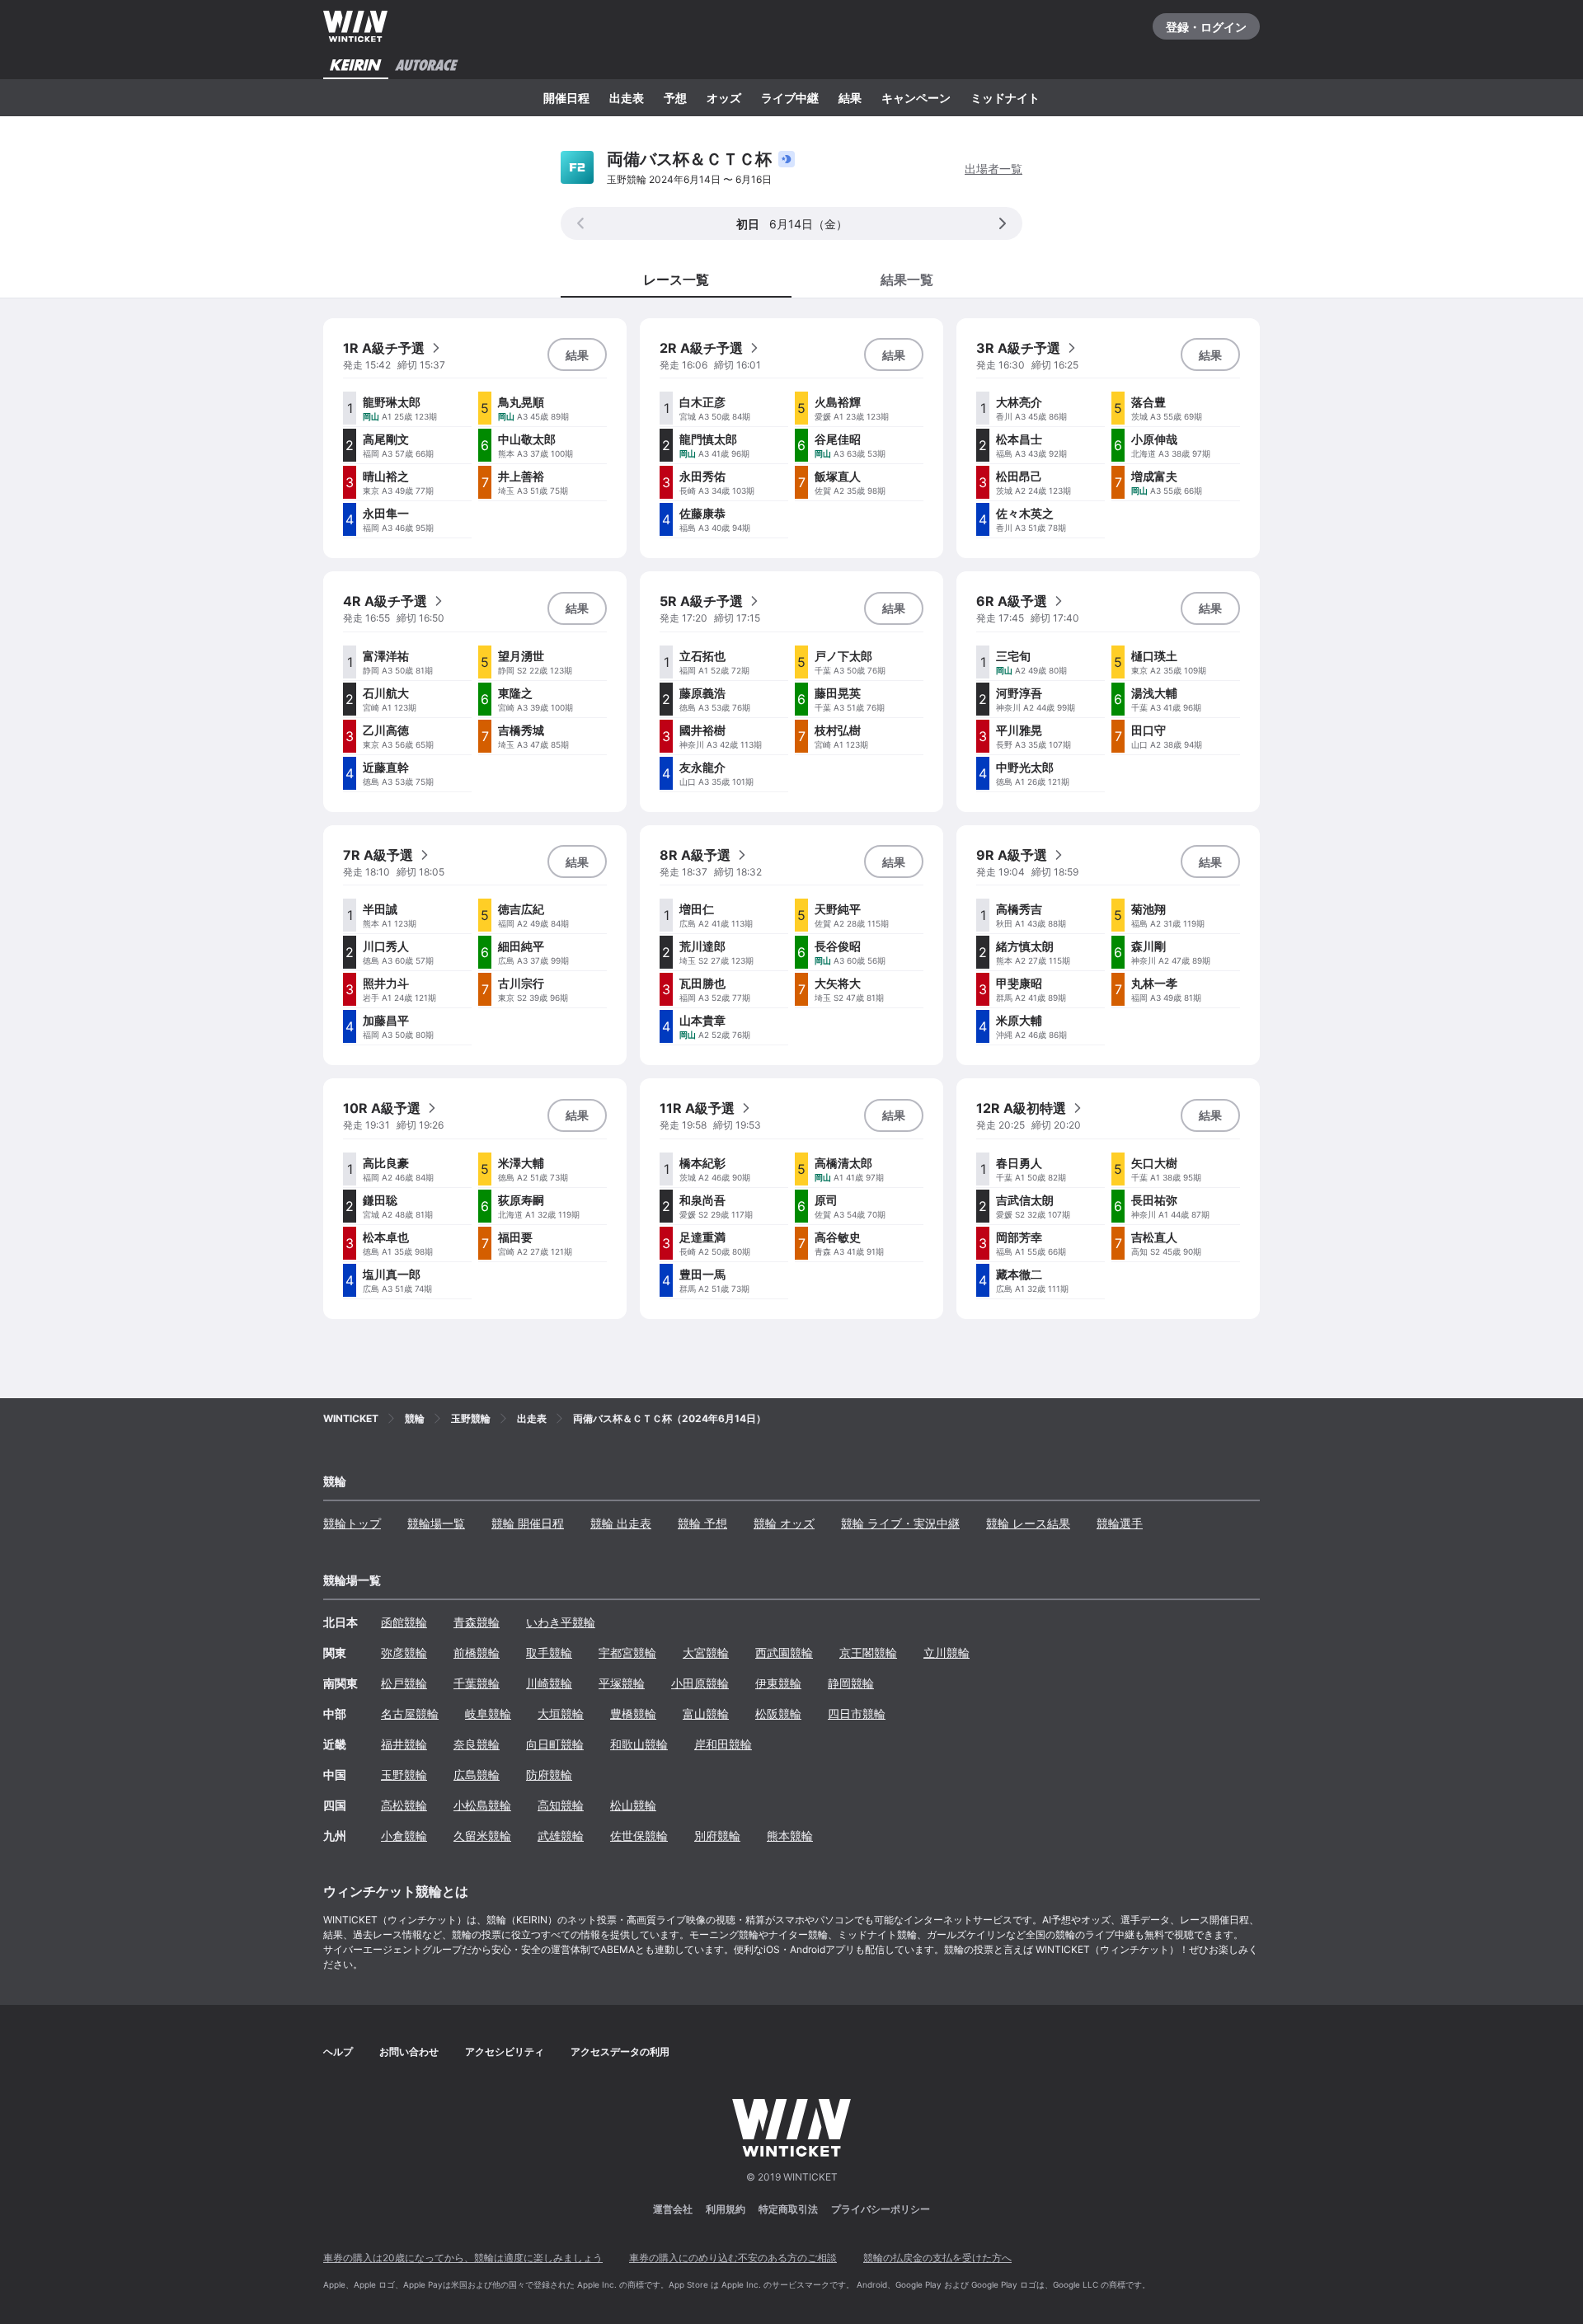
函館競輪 (404, 1622)
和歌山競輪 (639, 1744)
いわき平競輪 (561, 1622)
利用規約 (726, 2209)
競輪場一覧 (436, 1523)
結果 (850, 98)
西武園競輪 (784, 1653)
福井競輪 (404, 1744)
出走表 (627, 98)
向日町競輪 (555, 1744)
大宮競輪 (706, 1653)
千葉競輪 (477, 1683)
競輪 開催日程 (528, 1523)
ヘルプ (338, 2052)
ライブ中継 (790, 98)
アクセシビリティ (505, 2052)
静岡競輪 (851, 1683)
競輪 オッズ (784, 1523)
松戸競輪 (404, 1683)
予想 (675, 98)
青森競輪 (477, 1622)
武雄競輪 (561, 1836)
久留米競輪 (482, 1836)
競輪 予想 (702, 1523)
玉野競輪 (404, 1775)
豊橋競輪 (633, 1714)
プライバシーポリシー (881, 2209)
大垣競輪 (561, 1714)
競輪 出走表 (621, 1523)
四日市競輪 (857, 1714)
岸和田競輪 (723, 1744)
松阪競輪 (778, 1714)
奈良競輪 (477, 1744)
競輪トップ (352, 1523)
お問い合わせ (409, 2052)
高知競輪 (561, 1805)
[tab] (907, 279)
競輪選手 (1120, 1523)
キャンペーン (916, 98)
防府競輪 (549, 1775)
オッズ (724, 98)
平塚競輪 (622, 1683)
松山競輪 (633, 1805)
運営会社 (673, 2209)
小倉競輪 (404, 1836)
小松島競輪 (482, 1805)
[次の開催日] (1003, 223)
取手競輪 (549, 1653)
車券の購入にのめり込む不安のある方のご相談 (733, 2258)
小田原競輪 (700, 1683)
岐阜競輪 (488, 1714)
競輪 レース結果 (1028, 1523)
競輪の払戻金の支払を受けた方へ (937, 2258)
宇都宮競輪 (627, 1653)
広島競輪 (477, 1775)
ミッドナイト (1005, 98)
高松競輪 (404, 1805)
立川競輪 (947, 1653)
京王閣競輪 (868, 1653)
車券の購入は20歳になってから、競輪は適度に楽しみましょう (463, 2258)
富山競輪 (706, 1714)
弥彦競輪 (404, 1653)
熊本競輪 (790, 1836)
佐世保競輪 (639, 1836)
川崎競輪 (549, 1683)
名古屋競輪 (410, 1714)
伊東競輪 (778, 1683)
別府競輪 (717, 1836)
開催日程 (566, 98)
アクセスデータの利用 (620, 2052)
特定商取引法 (788, 2209)
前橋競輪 (477, 1653)
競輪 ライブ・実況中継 (900, 1523)
